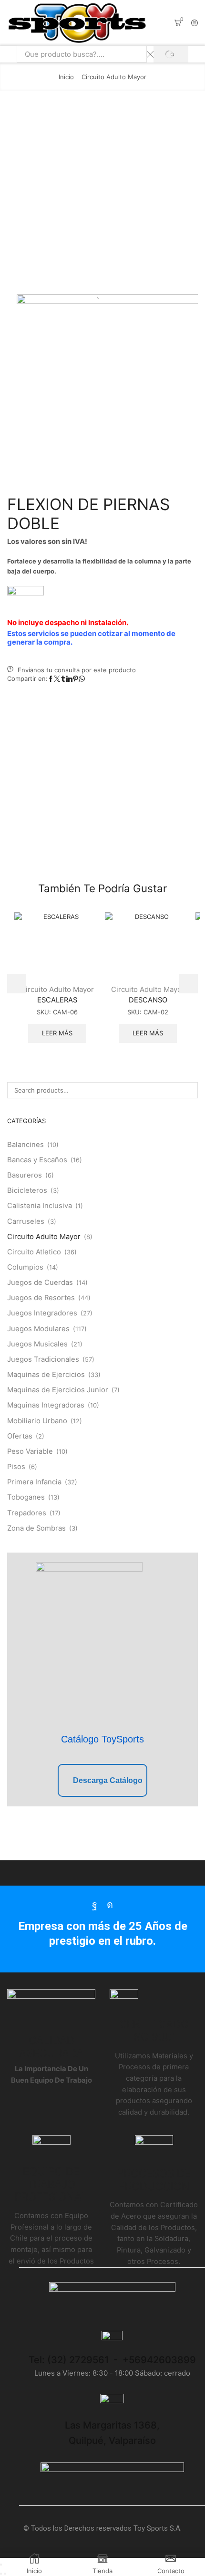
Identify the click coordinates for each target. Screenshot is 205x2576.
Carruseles (26, 1221)
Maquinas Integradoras (46, 1405)
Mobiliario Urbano (37, 1421)
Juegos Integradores (42, 1313)
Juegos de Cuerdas (40, 1283)
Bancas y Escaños (37, 1160)
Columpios (25, 1267)
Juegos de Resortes (41, 1298)
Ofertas (20, 1436)
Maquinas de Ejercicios (46, 1375)
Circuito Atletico (34, 1252)
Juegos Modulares (38, 1329)
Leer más (57, 1033)
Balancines (26, 1145)
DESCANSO (148, 1000)
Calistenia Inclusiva (40, 1206)
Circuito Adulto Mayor (114, 77)
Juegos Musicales (37, 1344)
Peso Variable (30, 1451)
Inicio (66, 77)
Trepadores (27, 1513)
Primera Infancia (34, 1482)
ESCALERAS (57, 1000)
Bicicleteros (27, 1190)
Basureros (25, 1175)
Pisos (16, 1467)
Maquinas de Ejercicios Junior (58, 1390)
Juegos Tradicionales (43, 1359)
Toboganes (26, 1497)
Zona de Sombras (36, 1528)
